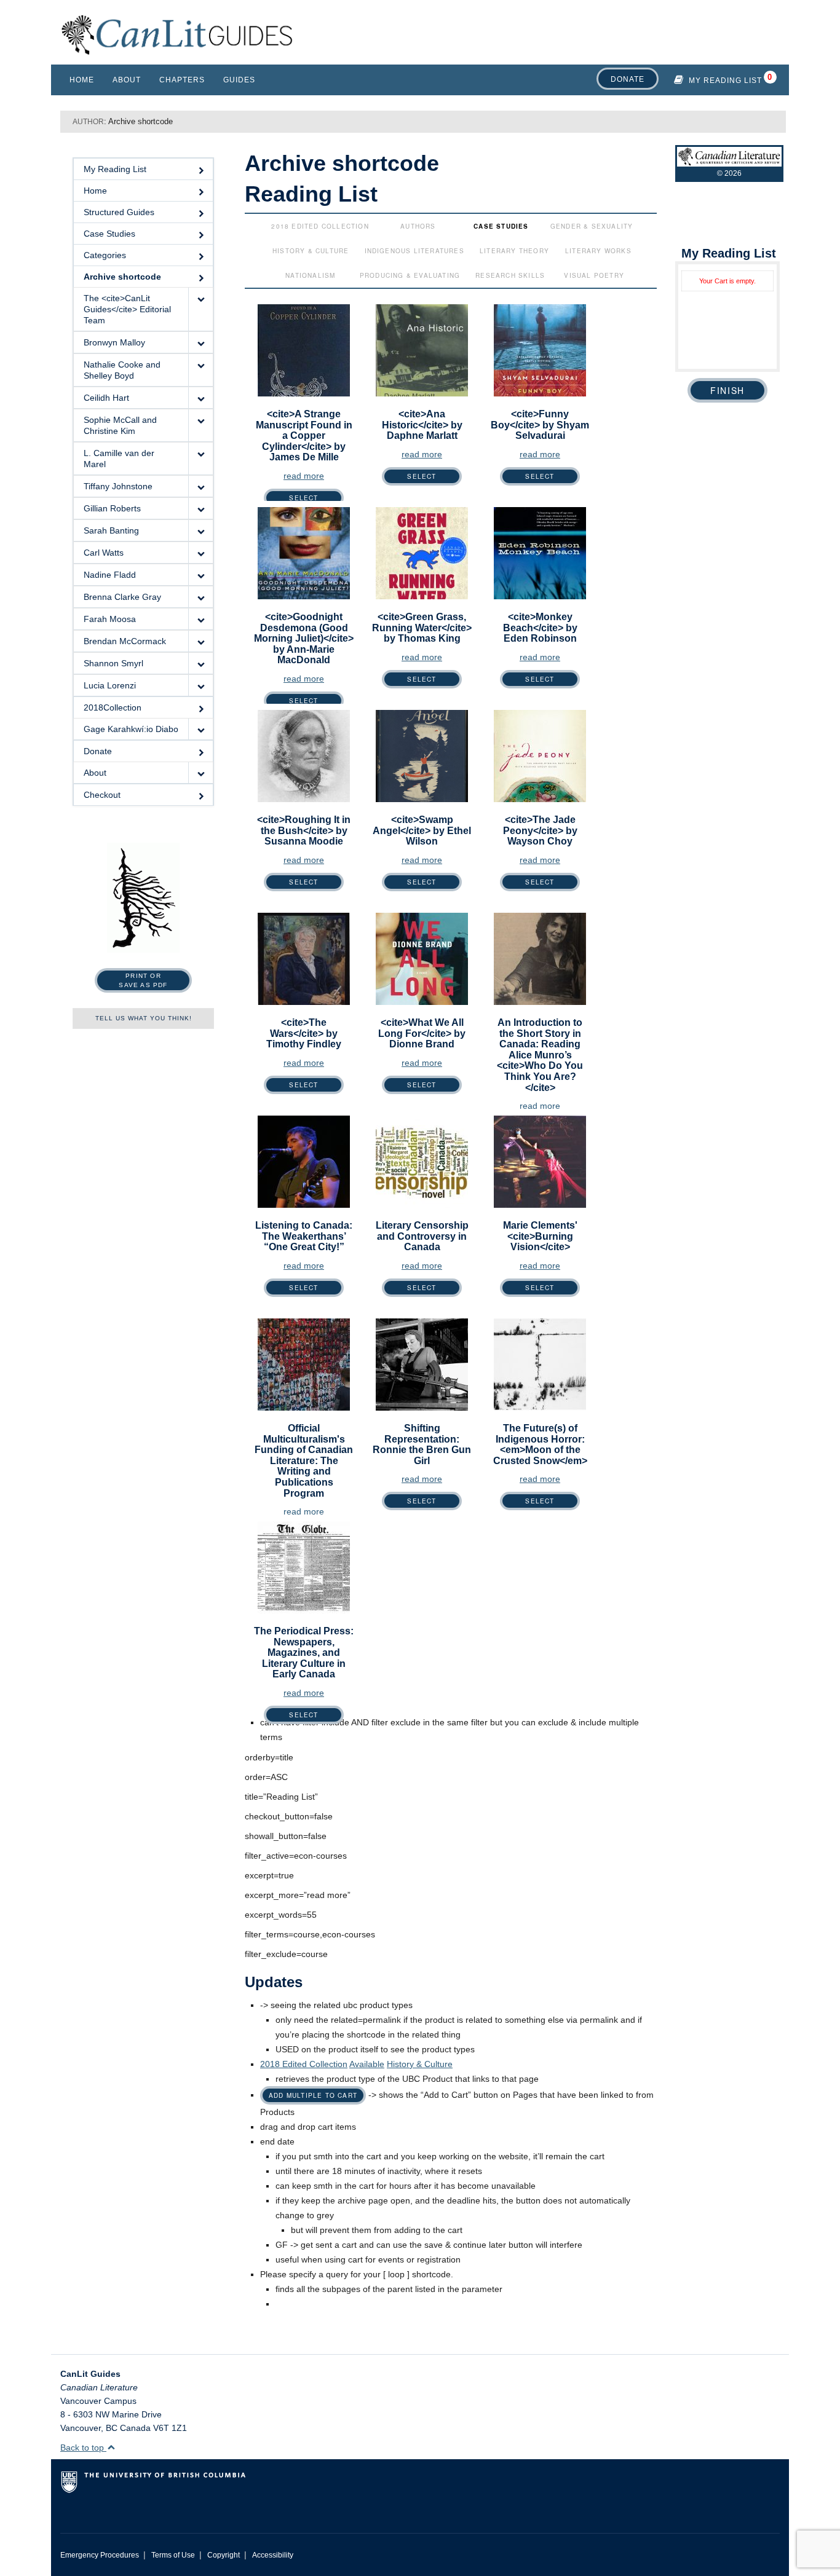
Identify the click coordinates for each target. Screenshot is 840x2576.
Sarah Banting (111, 530)
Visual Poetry (594, 275)
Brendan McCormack (125, 641)
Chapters (182, 80)
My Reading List (725, 81)
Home (82, 80)
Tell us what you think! (144, 1018)
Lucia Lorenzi (110, 685)
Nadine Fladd (110, 575)
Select (303, 498)
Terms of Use (173, 2555)
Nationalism (310, 275)
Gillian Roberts (112, 508)
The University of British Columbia (205, 2487)
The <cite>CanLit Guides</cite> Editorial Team (127, 309)
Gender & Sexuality (592, 226)
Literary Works (598, 251)
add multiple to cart (313, 2095)
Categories (105, 255)
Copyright (224, 2555)
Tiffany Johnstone (118, 486)
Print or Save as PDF (143, 980)
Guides (239, 80)
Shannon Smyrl (113, 663)
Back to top (83, 2448)
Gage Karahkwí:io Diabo (131, 729)
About (127, 80)
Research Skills (510, 275)
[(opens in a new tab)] (540, 958)
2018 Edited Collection (320, 226)
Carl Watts (104, 553)
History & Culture (311, 251)
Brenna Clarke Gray (122, 597)
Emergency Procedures (100, 2555)
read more (304, 476)
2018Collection (113, 707)
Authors (418, 226)
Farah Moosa (110, 619)
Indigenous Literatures (414, 251)
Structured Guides (119, 212)
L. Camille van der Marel (119, 459)
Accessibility (273, 2555)
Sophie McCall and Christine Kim (120, 425)
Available (367, 2064)
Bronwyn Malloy (114, 342)
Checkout (102, 795)
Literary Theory (514, 251)
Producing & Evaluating (410, 275)
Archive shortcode (122, 277)
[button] (200, 309)
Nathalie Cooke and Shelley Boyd (122, 370)
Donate (628, 79)
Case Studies (109, 234)
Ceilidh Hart (106, 398)
